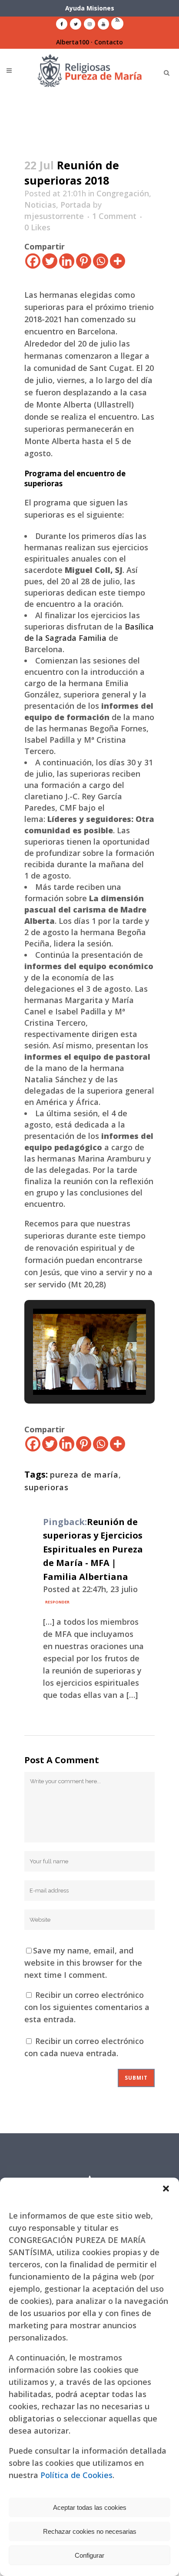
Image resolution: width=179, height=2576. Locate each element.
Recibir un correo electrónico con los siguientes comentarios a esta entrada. (87, 2007)
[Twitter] (50, 261)
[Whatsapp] (101, 261)
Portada (76, 205)
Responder (57, 1602)
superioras (46, 1487)
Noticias (40, 205)
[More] (118, 261)
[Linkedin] (67, 261)
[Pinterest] (84, 261)
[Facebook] (33, 261)
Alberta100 (73, 42)
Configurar (89, 2555)
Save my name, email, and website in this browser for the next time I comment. (83, 1963)
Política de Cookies (76, 2475)
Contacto (109, 42)
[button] (166, 2189)
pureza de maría (84, 1475)
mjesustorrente (54, 216)
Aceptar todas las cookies (90, 2507)
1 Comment (114, 216)
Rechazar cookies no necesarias (90, 2531)
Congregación (123, 193)
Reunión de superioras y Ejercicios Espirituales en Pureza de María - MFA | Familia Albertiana (93, 1549)
